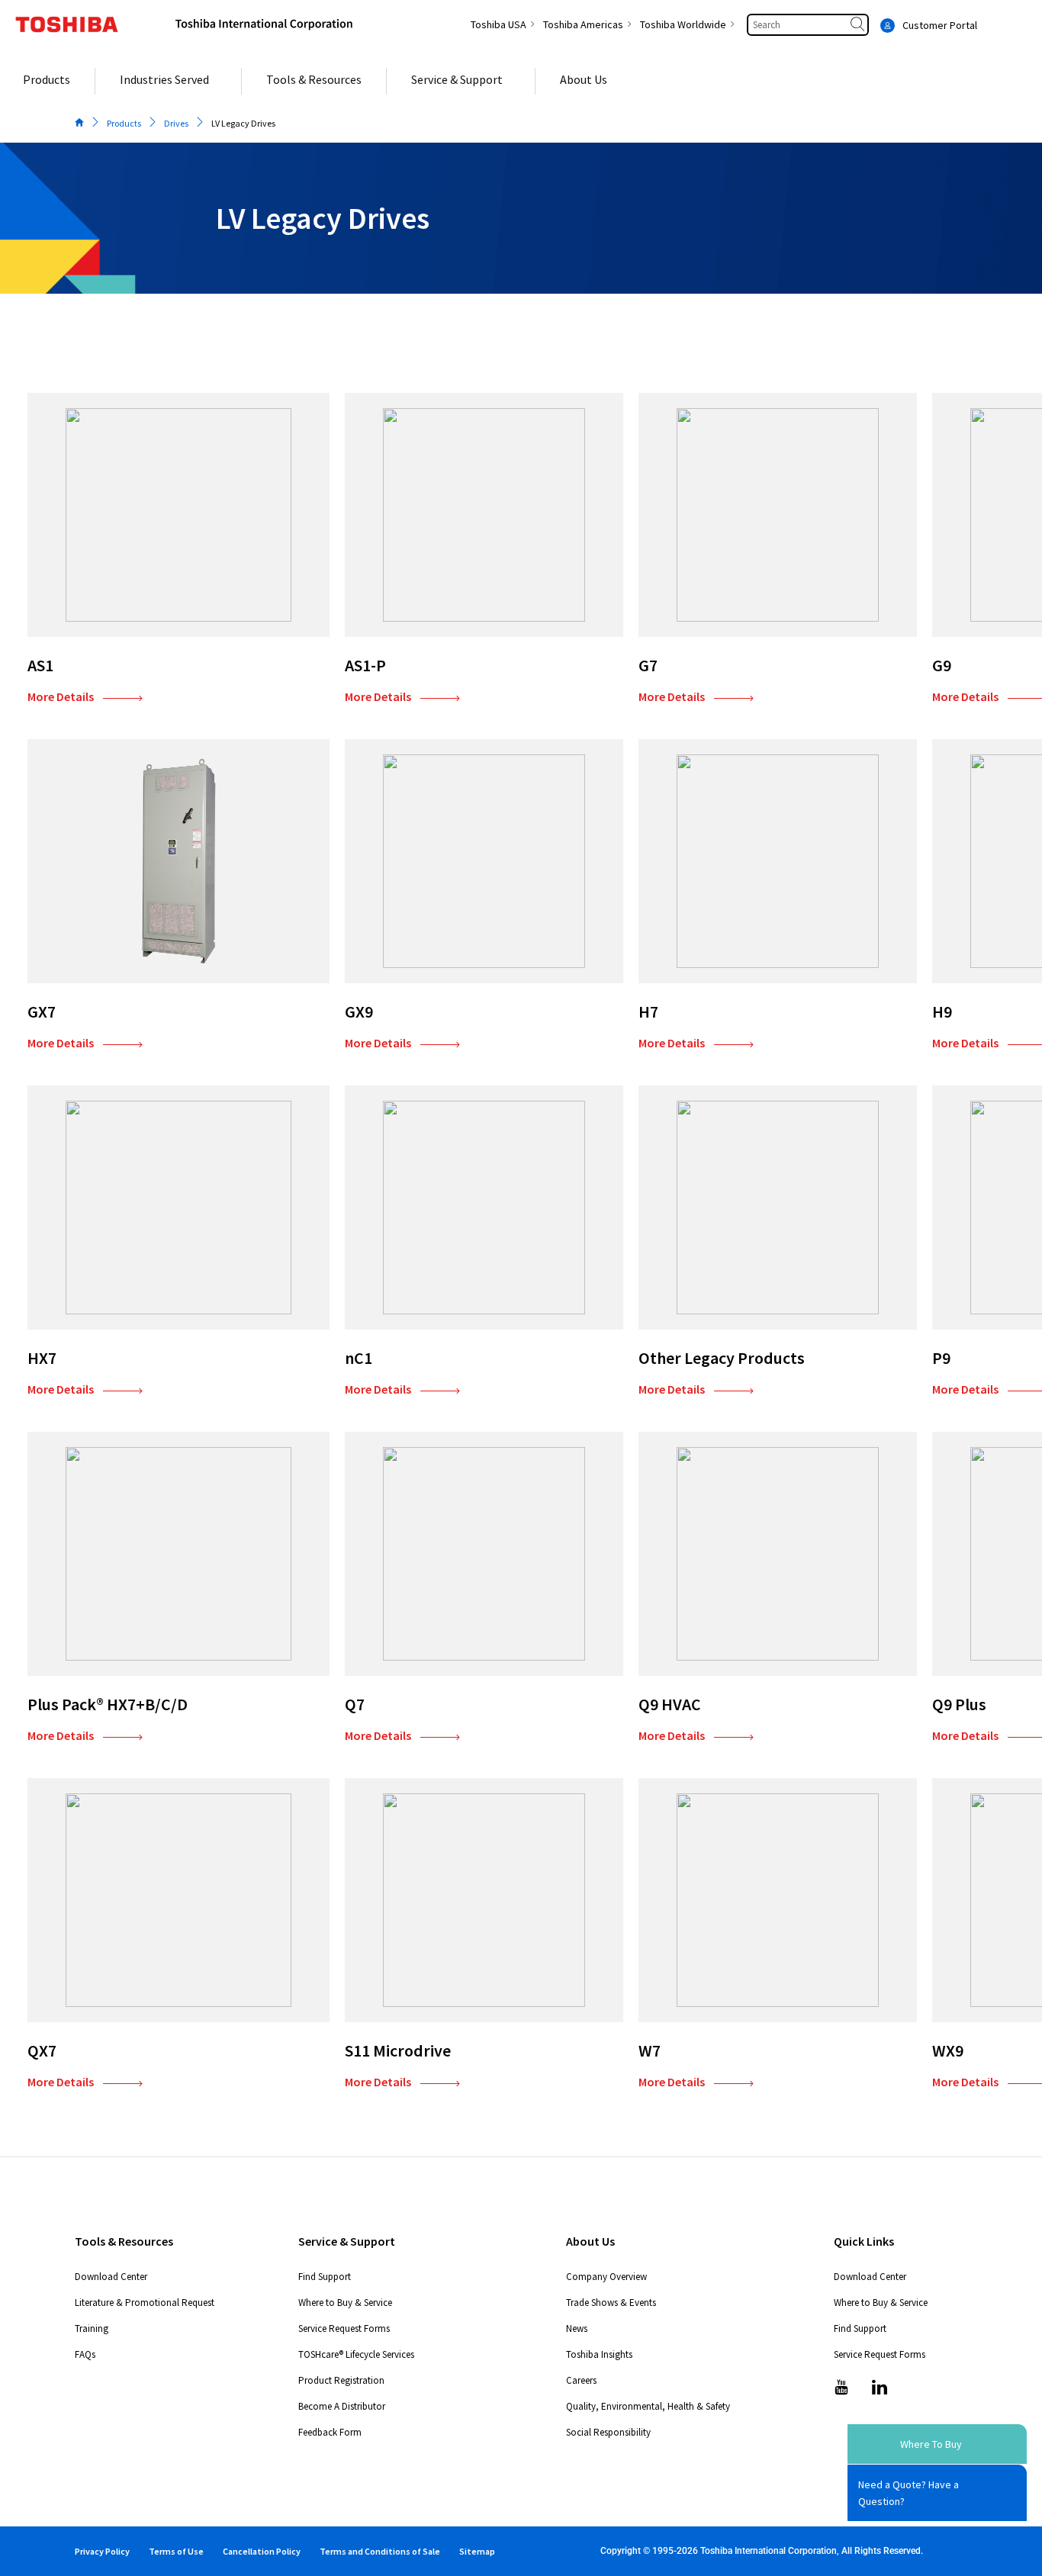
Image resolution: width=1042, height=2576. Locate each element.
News (577, 2328)
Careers (581, 2380)
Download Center (111, 2277)
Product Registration (341, 2380)
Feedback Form (330, 2432)
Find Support (325, 2277)
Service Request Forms (344, 2328)
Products (124, 123)
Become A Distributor (342, 2406)
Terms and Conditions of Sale (380, 2551)
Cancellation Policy (262, 2551)
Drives (176, 123)
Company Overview (606, 2277)
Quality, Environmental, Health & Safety (648, 2406)
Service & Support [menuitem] (457, 79)
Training (92, 2328)
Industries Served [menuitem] (164, 79)
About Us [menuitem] (584, 79)
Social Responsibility (608, 2432)
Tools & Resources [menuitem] (314, 79)
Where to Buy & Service (345, 2303)
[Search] (859, 25)
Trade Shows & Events (611, 2303)
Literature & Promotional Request (145, 2303)
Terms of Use (176, 2551)
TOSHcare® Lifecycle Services (356, 2354)
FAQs (85, 2354)
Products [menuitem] (47, 79)
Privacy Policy (102, 2551)
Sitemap (477, 2551)
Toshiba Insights (599, 2354)
